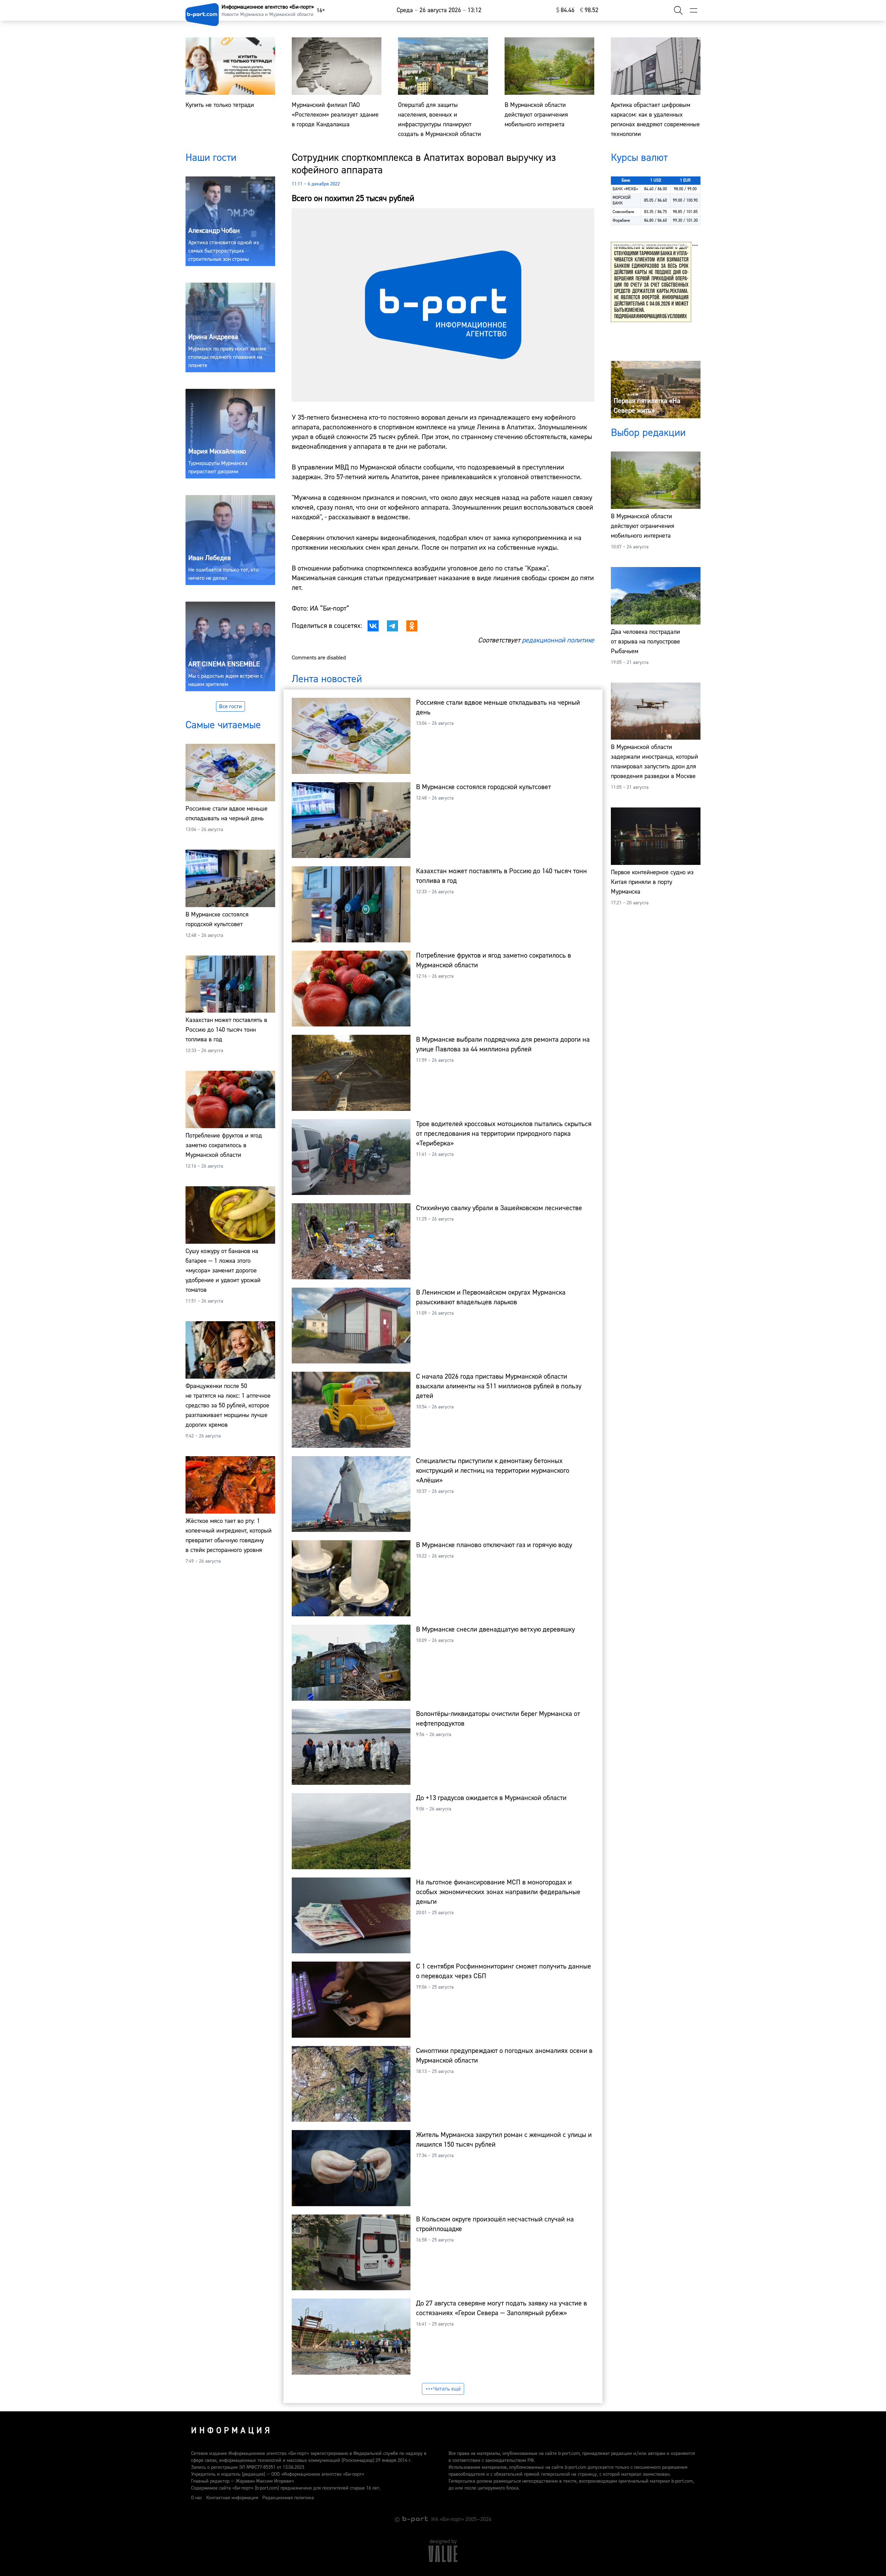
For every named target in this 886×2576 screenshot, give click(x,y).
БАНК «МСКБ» (625, 189)
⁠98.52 (589, 10)
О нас (197, 2498)
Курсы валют (639, 158)
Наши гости (211, 158)
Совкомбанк (623, 212)
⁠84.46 (565, 10)
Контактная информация (232, 2498)
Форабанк (621, 221)
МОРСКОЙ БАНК (622, 200)
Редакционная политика (288, 2498)
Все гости (230, 706)
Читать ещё (447, 2389)
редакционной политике (558, 640)
